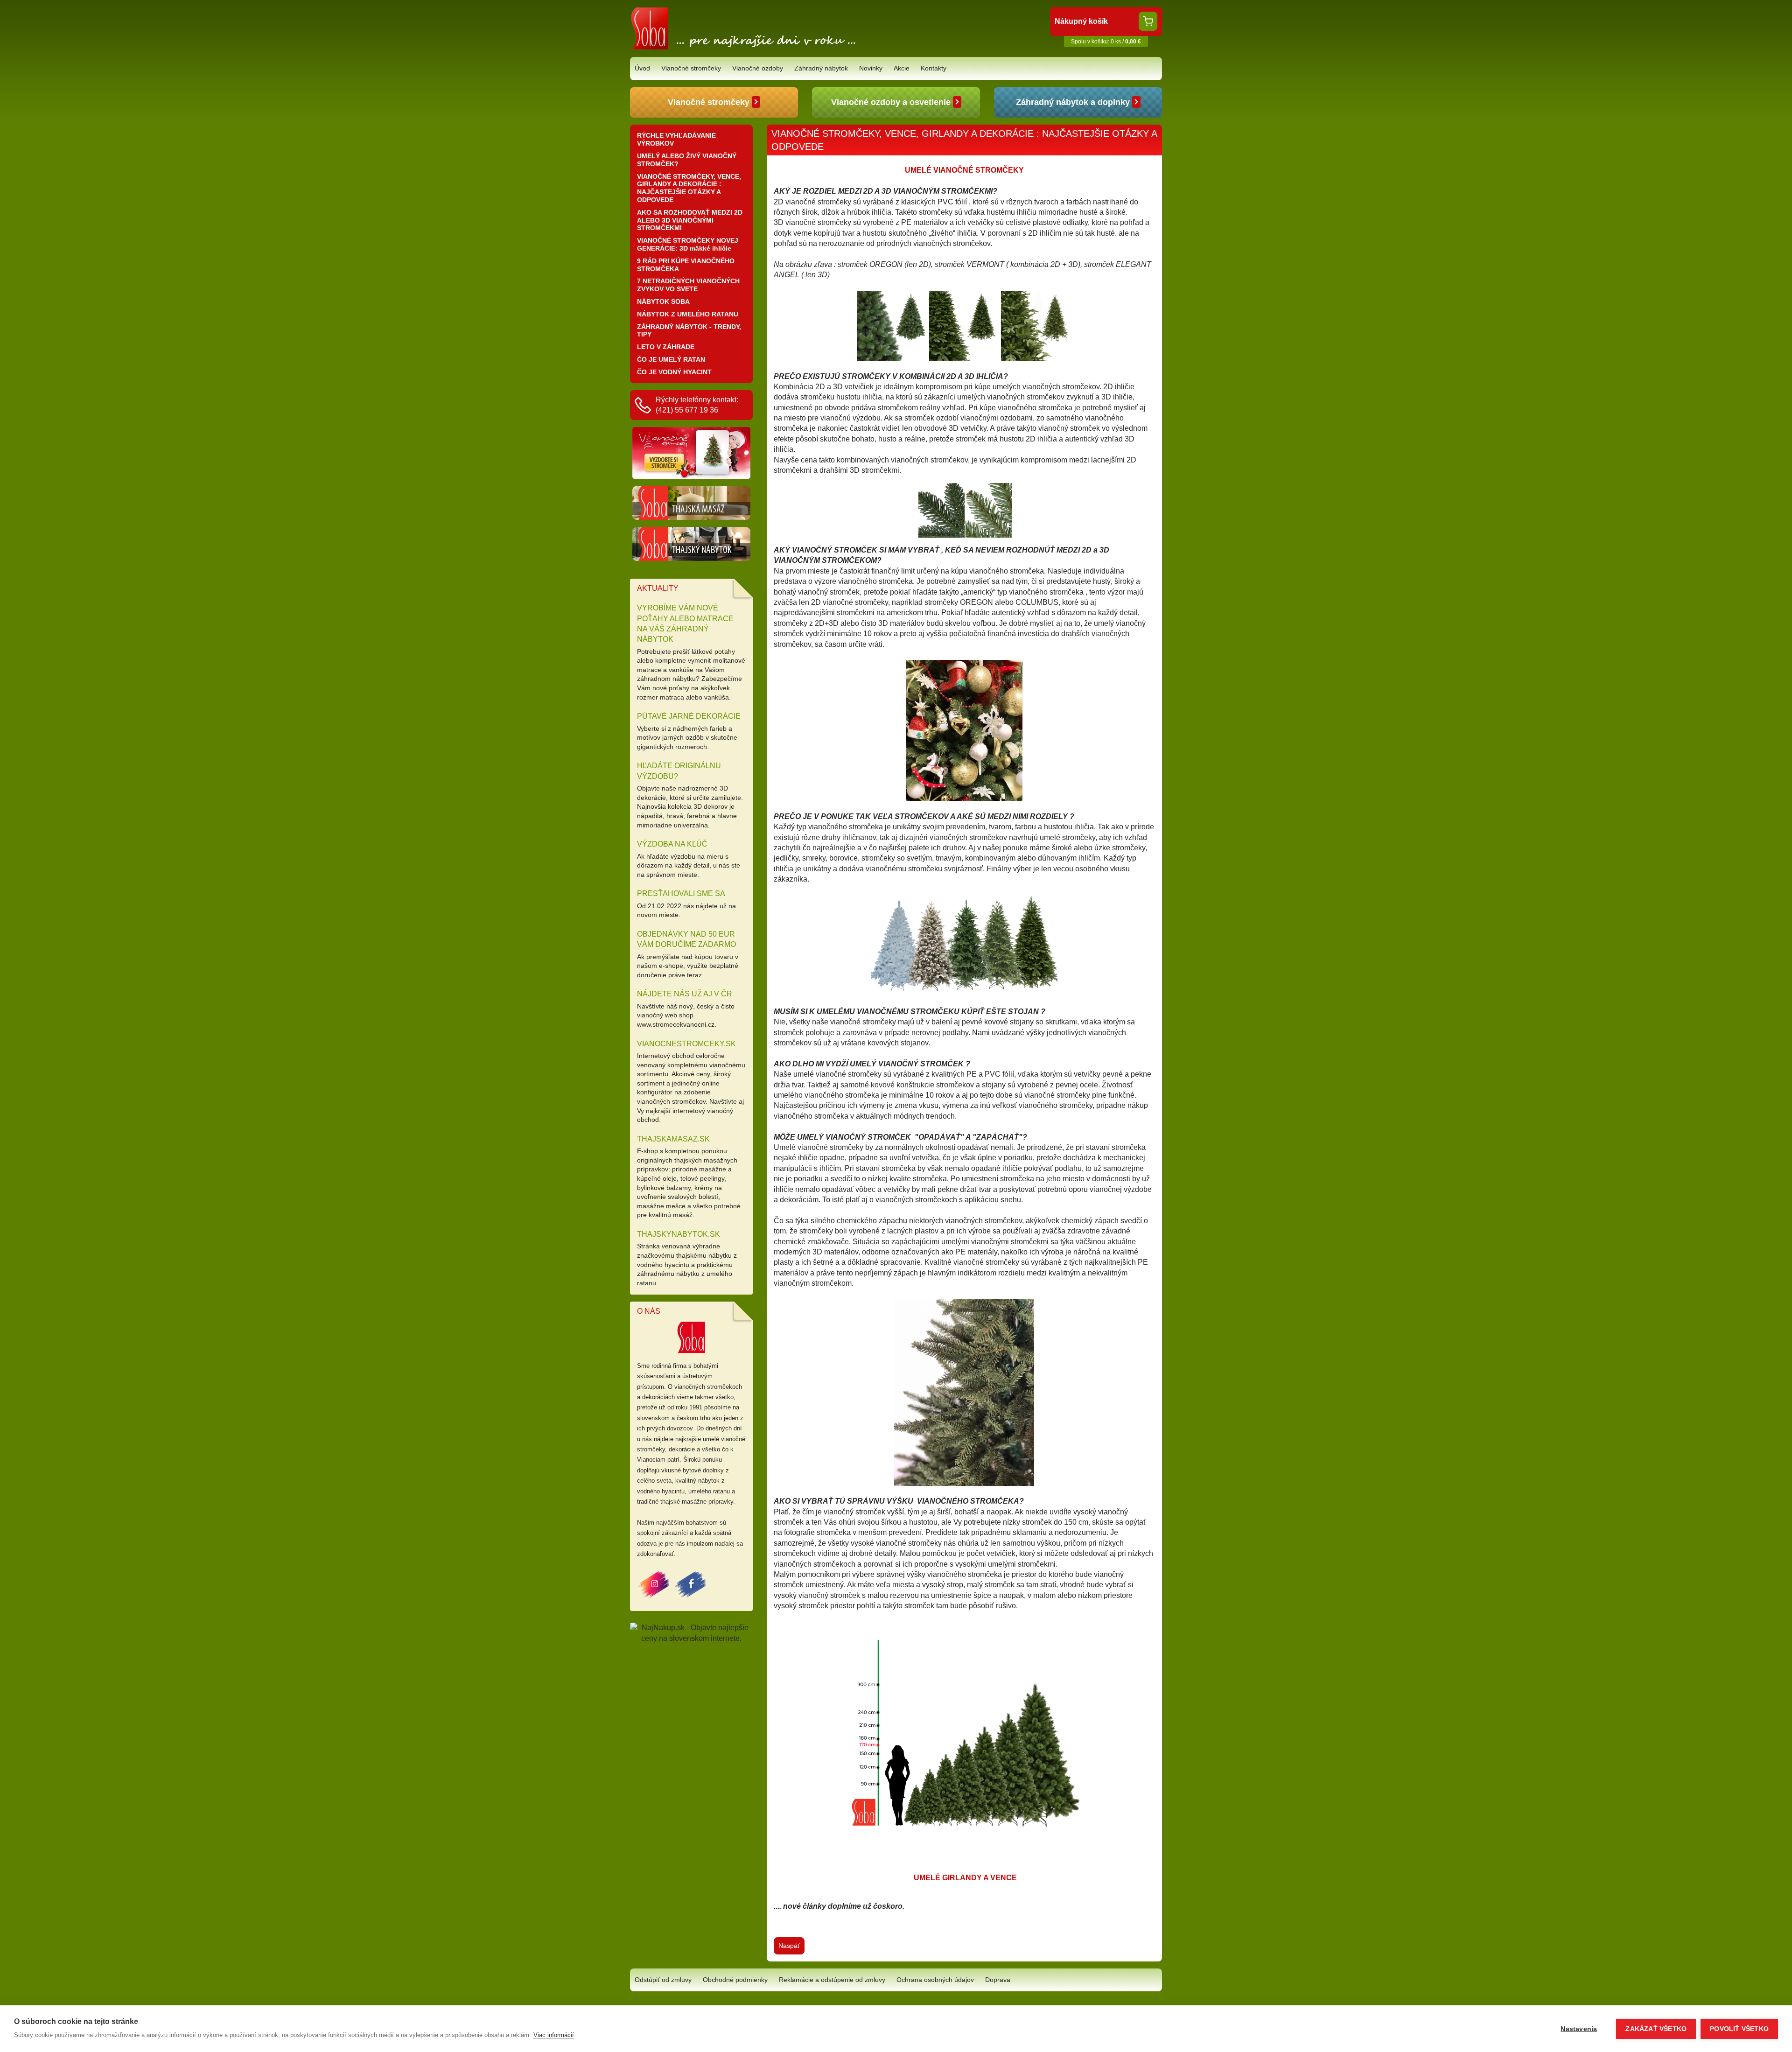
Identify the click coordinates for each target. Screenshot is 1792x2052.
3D (883, 623)
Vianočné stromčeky (691, 68)
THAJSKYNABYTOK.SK (679, 1234)
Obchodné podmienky (735, 1980)
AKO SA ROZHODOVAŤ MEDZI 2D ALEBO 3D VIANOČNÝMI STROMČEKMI (690, 220)
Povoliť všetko (1739, 2029)
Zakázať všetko (1656, 2029)
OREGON (976, 602)
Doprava (998, 1980)
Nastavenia (1579, 2029)
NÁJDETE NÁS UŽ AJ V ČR (685, 994)
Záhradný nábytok (821, 68)
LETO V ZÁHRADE (666, 347)
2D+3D (827, 623)
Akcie (902, 68)
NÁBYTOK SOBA (663, 301)
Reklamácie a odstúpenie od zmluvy (832, 1980)
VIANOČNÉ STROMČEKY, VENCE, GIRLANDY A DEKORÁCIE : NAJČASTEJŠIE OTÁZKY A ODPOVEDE (689, 188)
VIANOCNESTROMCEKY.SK (686, 1044)
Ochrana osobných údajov (935, 1980)
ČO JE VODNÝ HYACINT (674, 372)
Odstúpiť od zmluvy (663, 1980)
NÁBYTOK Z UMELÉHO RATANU (688, 314)
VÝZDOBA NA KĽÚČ (672, 844)
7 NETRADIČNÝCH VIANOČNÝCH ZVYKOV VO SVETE (688, 285)
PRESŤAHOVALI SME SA (681, 893)
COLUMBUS (1036, 602)
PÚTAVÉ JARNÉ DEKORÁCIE (689, 716)
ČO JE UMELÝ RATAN (671, 359)
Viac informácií (554, 2035)
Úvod (642, 68)
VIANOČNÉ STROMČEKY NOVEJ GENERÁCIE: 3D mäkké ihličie (688, 244)
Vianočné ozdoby (758, 68)
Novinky (871, 68)
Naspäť (789, 1946)
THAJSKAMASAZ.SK (673, 1139)
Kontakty (934, 68)
